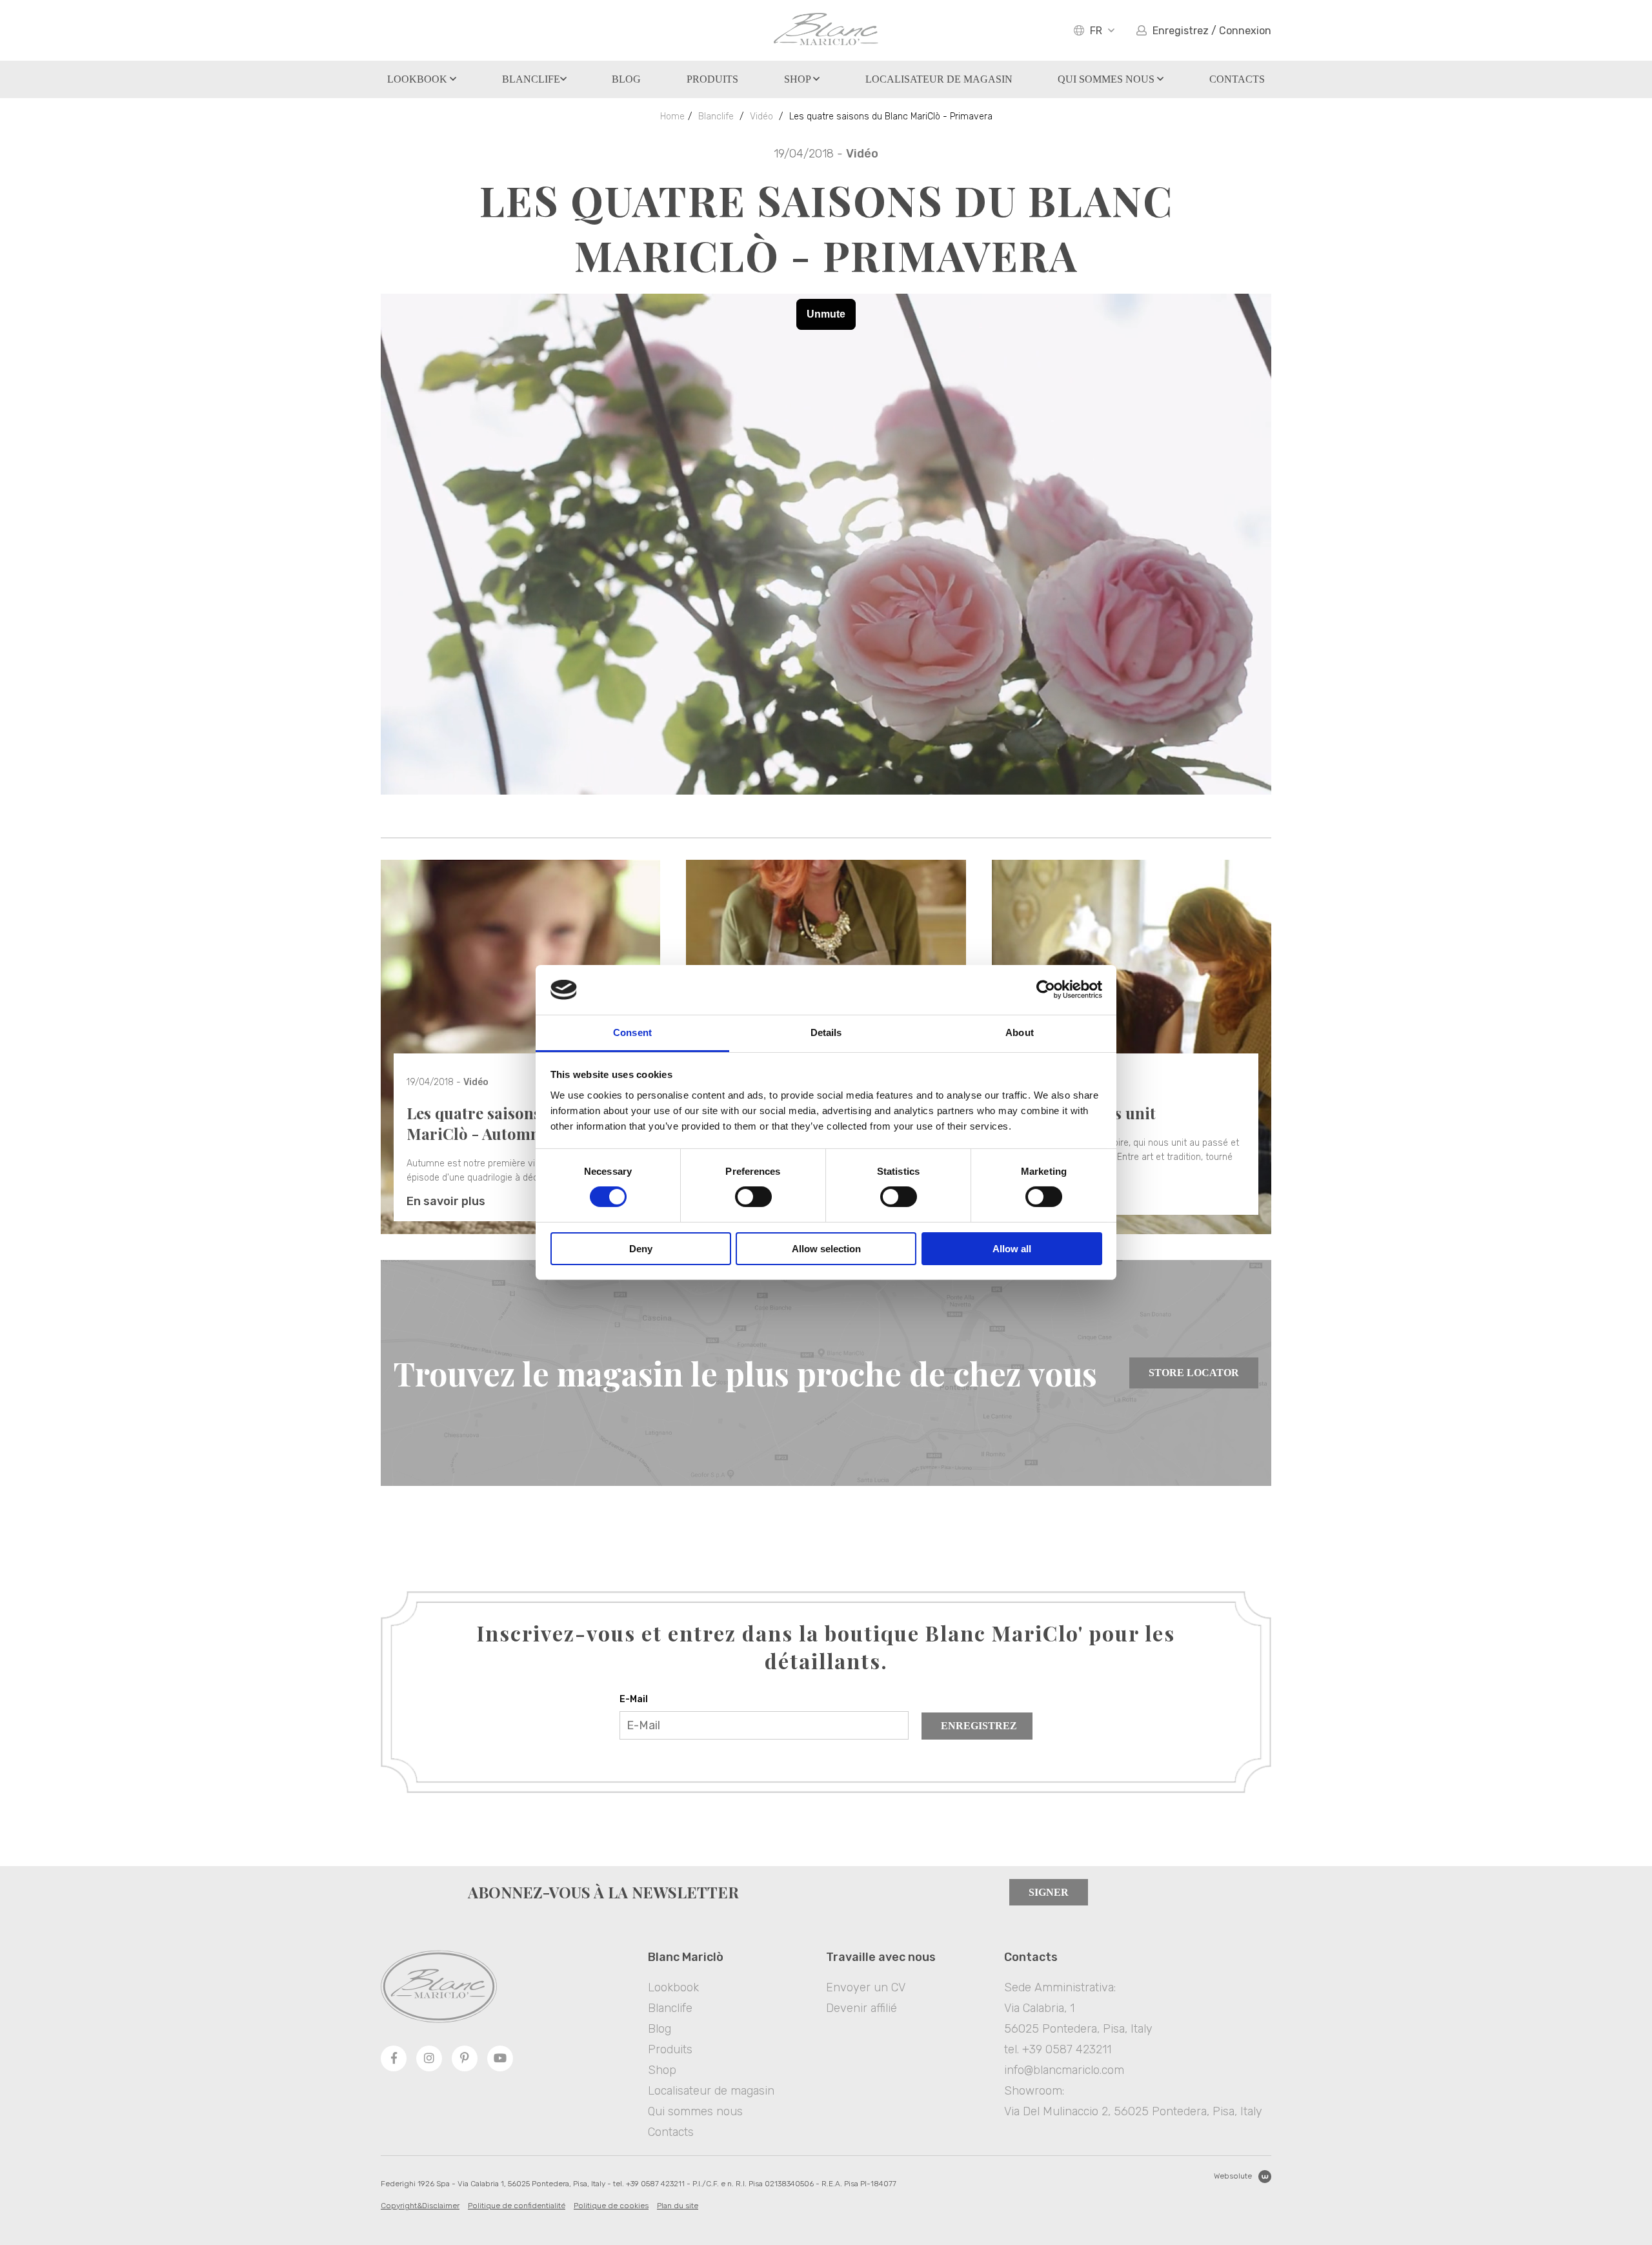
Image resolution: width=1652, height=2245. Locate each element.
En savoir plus (446, 1201)
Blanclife (531, 79)
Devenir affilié (861, 2008)
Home (672, 117)
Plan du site (678, 2206)
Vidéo (761, 117)
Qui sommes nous (1107, 79)
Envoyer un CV (866, 1987)
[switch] (753, 1197)
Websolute (1233, 2176)
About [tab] (1020, 1032)
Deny (641, 1249)
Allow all (1012, 1249)
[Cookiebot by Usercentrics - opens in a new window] (1046, 990)
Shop (799, 79)
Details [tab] (826, 1032)
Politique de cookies (611, 2206)
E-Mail (634, 1699)
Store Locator (1194, 1373)
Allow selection (826, 1249)
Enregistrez (979, 1726)
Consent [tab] (632, 1032)
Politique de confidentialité (517, 2206)
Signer (1049, 1892)
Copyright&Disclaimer (420, 2206)
